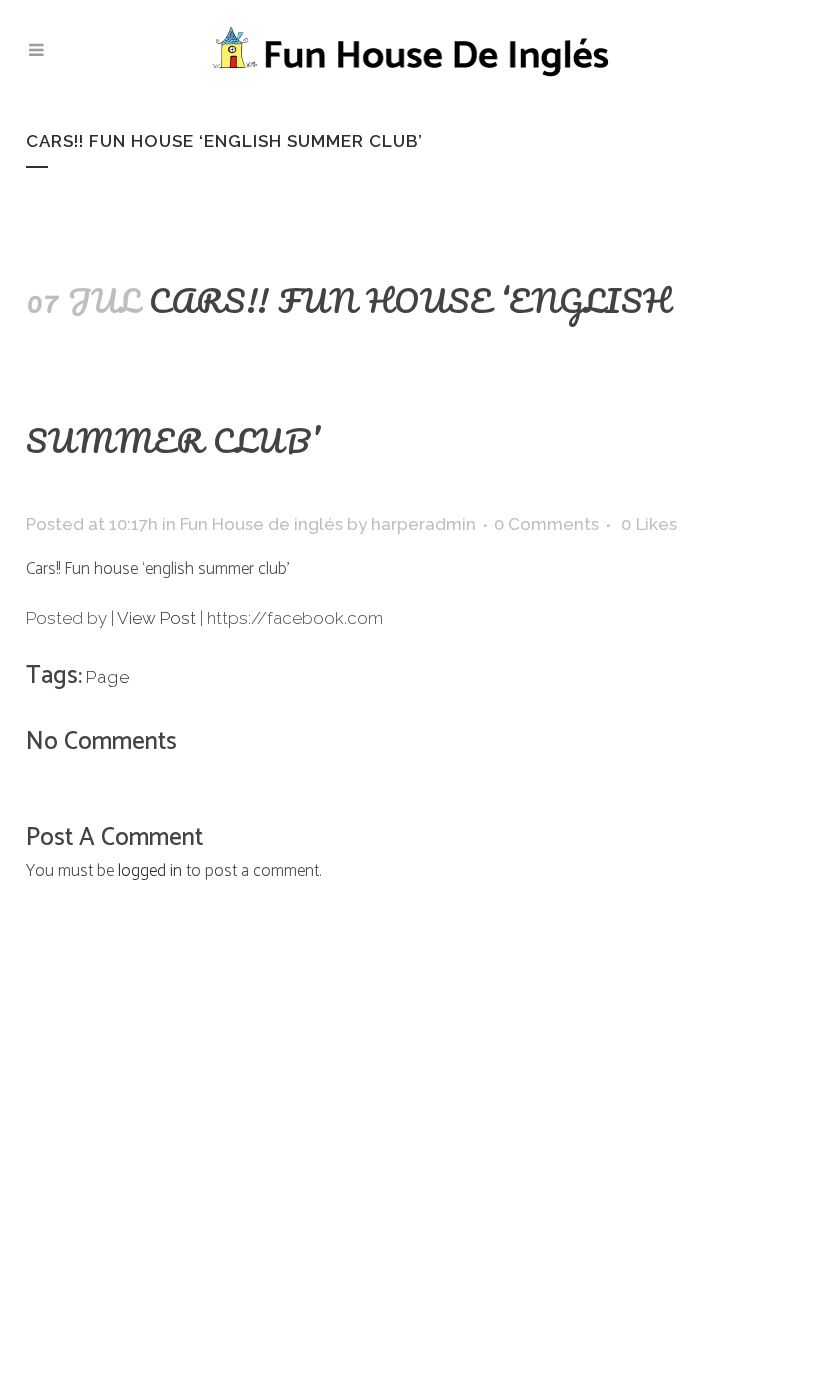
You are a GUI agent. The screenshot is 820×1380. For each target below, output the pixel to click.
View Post (156, 618)
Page (108, 677)
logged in (150, 871)
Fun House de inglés (261, 524)
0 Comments (546, 524)
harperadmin (423, 524)
